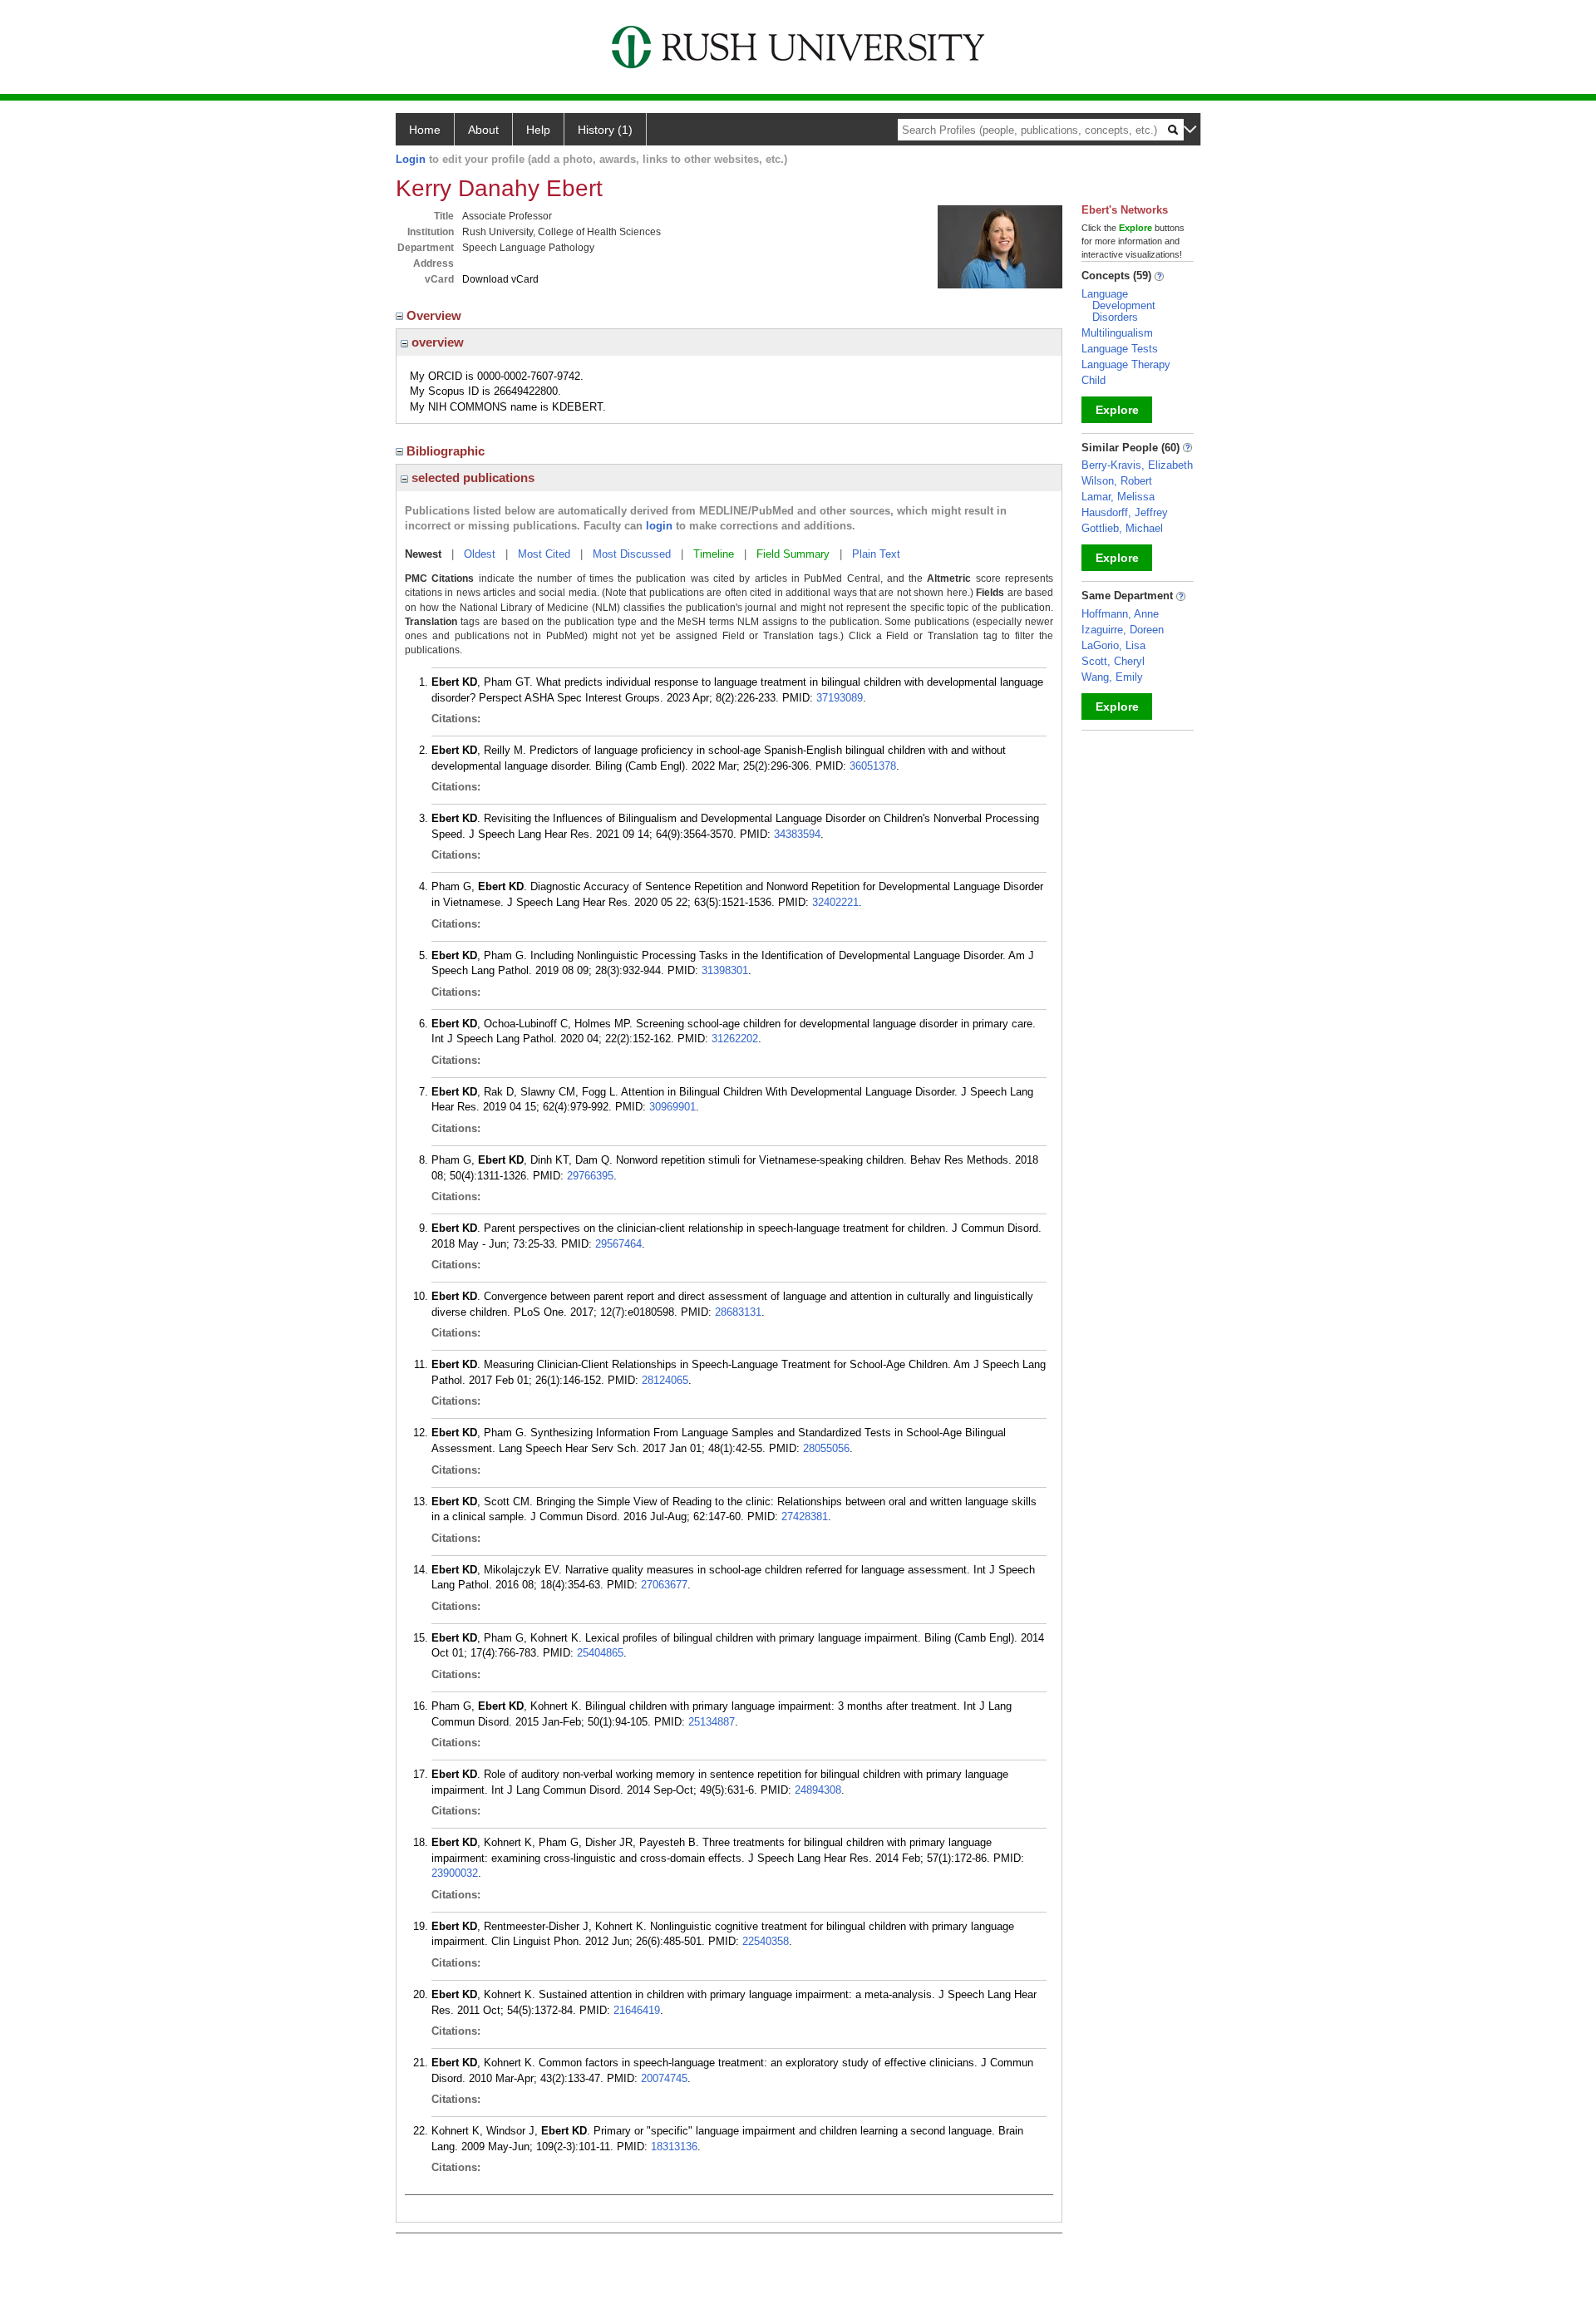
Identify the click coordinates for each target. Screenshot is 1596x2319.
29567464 (618, 1244)
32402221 (835, 902)
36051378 (873, 766)
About (483, 130)
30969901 (672, 1107)
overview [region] (436, 342)
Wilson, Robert (1117, 481)
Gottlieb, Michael (1122, 528)
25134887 (712, 1722)
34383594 (797, 834)
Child (1094, 380)
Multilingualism (1117, 333)
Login (411, 159)
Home (425, 130)
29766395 (590, 1176)
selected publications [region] (471, 478)
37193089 (840, 698)
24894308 (818, 1790)
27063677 (664, 1585)
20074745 (664, 2078)
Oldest (480, 554)
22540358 (766, 1941)
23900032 (455, 1873)
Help (538, 130)
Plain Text (876, 554)
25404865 (600, 1653)
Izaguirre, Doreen (1123, 630)
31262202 (735, 1039)
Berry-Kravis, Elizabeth (1137, 465)
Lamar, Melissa (1118, 497)
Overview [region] (436, 315)
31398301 (725, 970)
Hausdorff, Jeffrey (1125, 512)
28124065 (665, 1380)
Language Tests (1120, 349)
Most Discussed (632, 554)
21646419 (637, 2010)
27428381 (805, 1516)
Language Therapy (1126, 364)
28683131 (738, 1312)
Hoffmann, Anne (1120, 614)
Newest (423, 554)
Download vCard (500, 279)
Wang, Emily (1112, 677)
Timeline (714, 554)
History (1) (605, 130)
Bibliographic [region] (447, 451)
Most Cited (544, 554)
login (659, 526)
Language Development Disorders (1118, 305)
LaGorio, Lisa (1113, 645)
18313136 (674, 2147)
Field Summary (793, 554)
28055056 (826, 1448)
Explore (1117, 410)
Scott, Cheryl (1113, 661)
